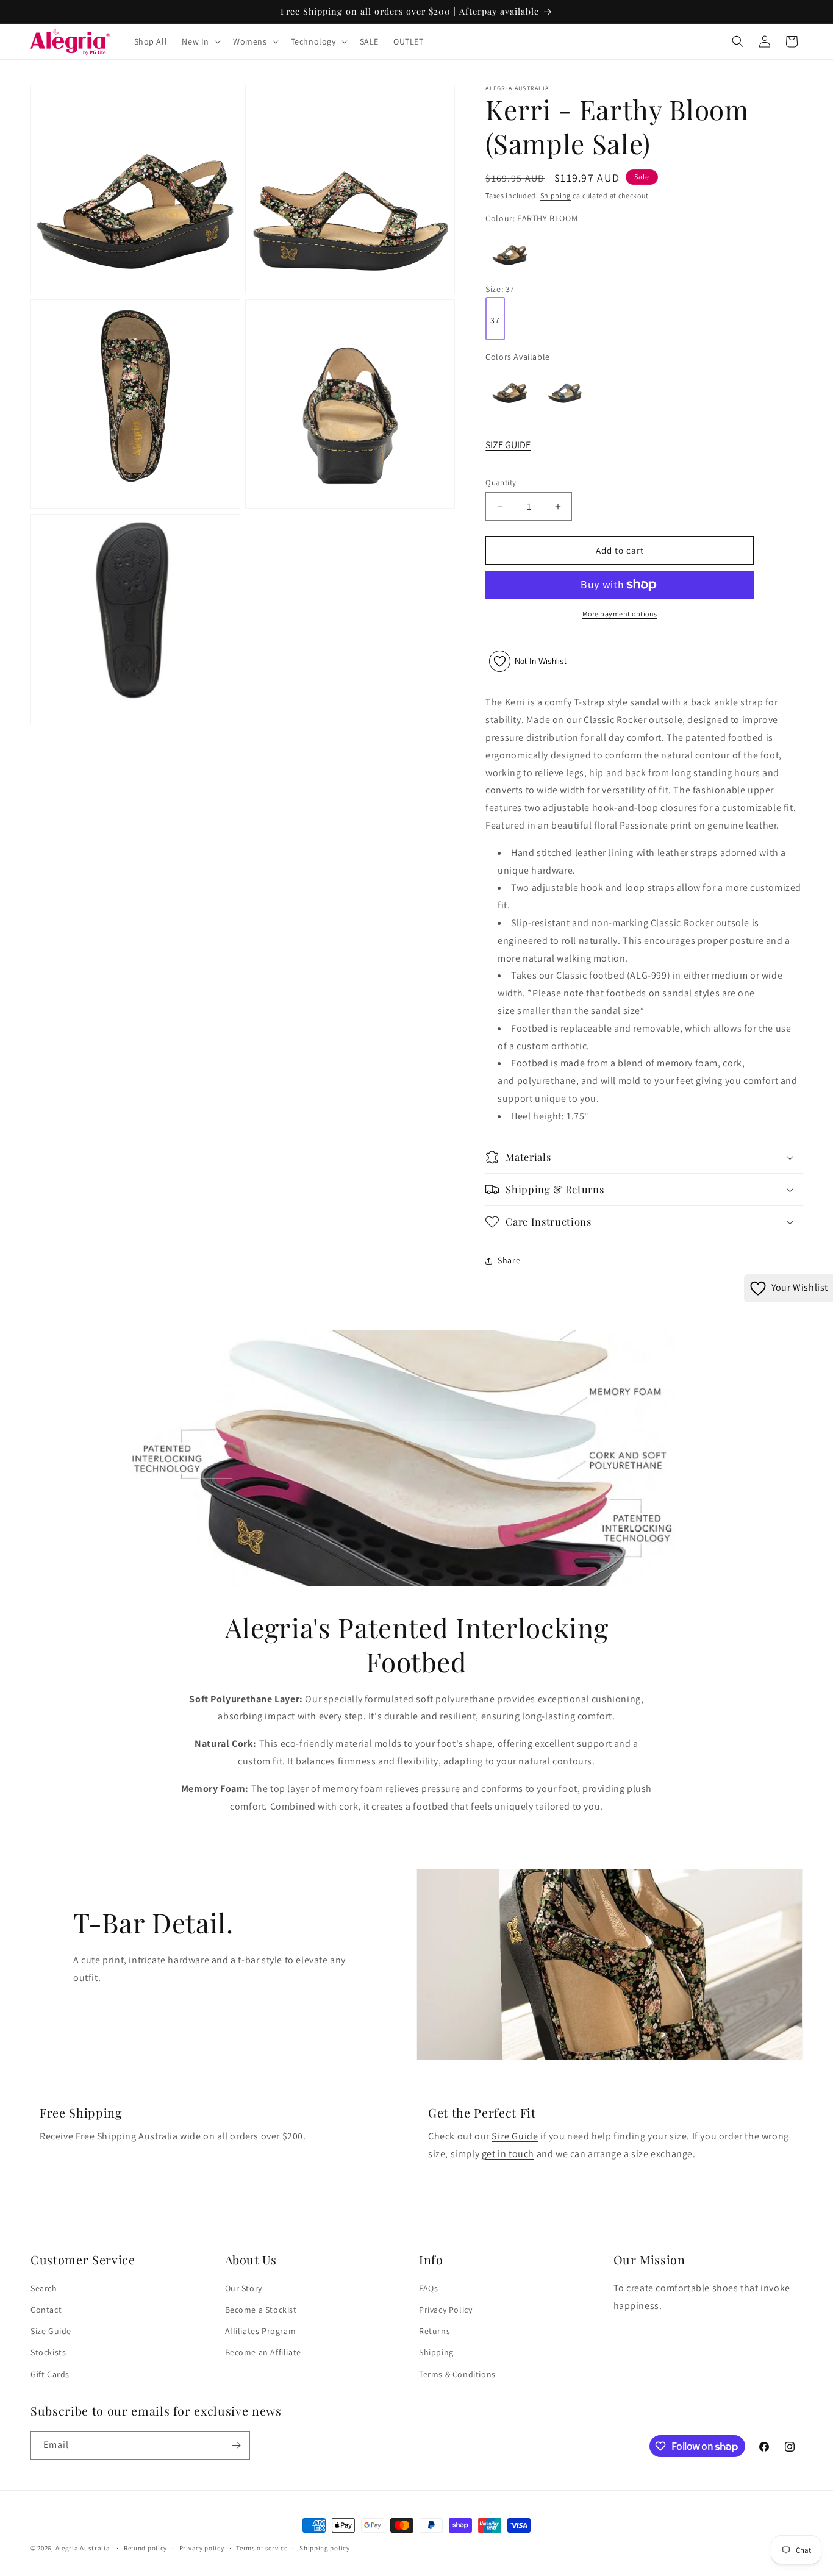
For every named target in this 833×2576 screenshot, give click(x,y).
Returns (434, 2331)
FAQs (428, 2288)
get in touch (508, 2154)
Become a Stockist (261, 2310)
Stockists (48, 2352)
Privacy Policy (445, 2310)
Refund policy (145, 2548)
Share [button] (509, 1260)
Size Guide (515, 2136)
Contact (46, 2310)
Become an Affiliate (263, 2352)
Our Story (244, 2288)
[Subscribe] (236, 2445)
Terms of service (262, 2548)
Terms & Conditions (457, 2374)
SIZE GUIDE (508, 445)
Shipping (556, 195)
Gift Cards (50, 2374)
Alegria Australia (83, 2548)
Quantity (501, 483)
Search (44, 2288)
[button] (200, 41)
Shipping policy (325, 2548)
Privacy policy (202, 2548)
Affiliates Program (261, 2331)
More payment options (620, 614)
